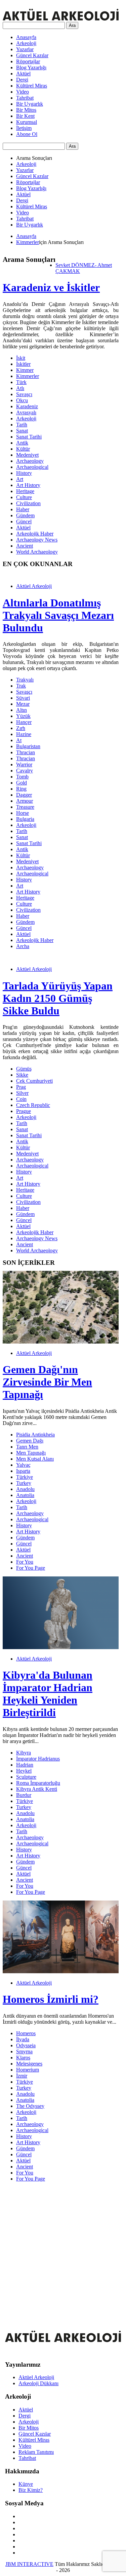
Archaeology (30, 461)
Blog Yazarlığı (31, 67)
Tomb (22, 777)
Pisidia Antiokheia (35, 1435)
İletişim (24, 128)
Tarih (22, 425)
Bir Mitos (26, 110)
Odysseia (26, 2045)
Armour (25, 801)
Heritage (25, 491)
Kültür (23, 449)
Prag (21, 1087)
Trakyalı (25, 680)
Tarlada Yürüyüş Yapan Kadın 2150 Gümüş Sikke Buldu (58, 998)
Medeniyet (27, 455)
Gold (22, 783)
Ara (72, 25)
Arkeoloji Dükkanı (38, 2383)
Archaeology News (37, 540)
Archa (23, 946)
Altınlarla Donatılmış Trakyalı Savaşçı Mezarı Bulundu (58, 615)
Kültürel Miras (32, 86)
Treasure (25, 807)
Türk (21, 382)
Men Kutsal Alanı (35, 1459)
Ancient (25, 546)
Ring (21, 789)
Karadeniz (27, 406)
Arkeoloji (26, 43)
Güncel (24, 521)
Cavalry (25, 771)
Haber (23, 509)
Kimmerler (28, 242)
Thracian (26, 752)
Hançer (24, 722)
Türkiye (25, 1477)
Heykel (24, 1771)
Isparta (23, 1471)
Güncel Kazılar (32, 55)
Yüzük (23, 716)
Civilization (28, 503)
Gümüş (24, 1069)
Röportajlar (28, 61)
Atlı (20, 388)
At (19, 740)
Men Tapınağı (31, 1453)
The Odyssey (30, 2106)
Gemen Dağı (30, 1441)
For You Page (31, 1568)
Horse (23, 813)
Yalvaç (23, 1465)
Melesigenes (29, 2064)
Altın (22, 710)
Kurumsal (27, 122)
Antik (22, 443)
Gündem (25, 515)
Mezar (23, 704)
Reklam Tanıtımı (36, 2452)
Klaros (23, 2058)
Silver (22, 1093)
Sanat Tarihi (29, 437)
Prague (24, 1111)
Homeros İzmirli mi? (51, 1999)
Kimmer (25, 370)
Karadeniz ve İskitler (51, 287)
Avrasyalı (26, 412)
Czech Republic (33, 1105)
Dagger (24, 795)
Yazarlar (25, 49)
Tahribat (25, 98)
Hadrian (25, 1765)
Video (23, 92)
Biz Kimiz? (31, 2490)
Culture (24, 497)
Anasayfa (26, 37)
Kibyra (24, 1753)
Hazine (24, 734)
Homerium (28, 2070)
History (24, 473)
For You (25, 1562)
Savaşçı (24, 394)
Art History (28, 485)
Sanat (22, 431)
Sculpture (26, 1777)
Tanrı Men (27, 1447)
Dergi (22, 80)
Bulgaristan (28, 746)
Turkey (24, 1483)
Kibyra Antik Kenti (37, 1789)
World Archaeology (37, 552)
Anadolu (25, 1489)
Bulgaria (25, 819)
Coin (21, 1099)
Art (20, 479)
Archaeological (32, 467)
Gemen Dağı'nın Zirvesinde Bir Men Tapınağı (47, 1382)
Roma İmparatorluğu (38, 1783)
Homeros (26, 2033)
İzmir (22, 2076)
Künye (26, 2484)
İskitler (23, 364)
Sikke (22, 1075)
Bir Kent (25, 116)
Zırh (21, 728)
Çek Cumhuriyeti (34, 1081)
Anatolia (25, 1495)
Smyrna (24, 2051)
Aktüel (23, 74)
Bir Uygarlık (30, 104)
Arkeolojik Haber (35, 534)
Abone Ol (27, 134)
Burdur (24, 1795)
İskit (21, 358)
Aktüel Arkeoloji (34, 586)
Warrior (24, 764)
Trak (21, 686)
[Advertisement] (63, 2250)
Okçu (22, 400)
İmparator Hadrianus (38, 1759)
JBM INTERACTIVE (29, 2564)
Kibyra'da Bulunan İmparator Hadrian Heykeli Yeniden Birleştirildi (48, 1694)
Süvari (23, 698)
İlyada (23, 2039)
